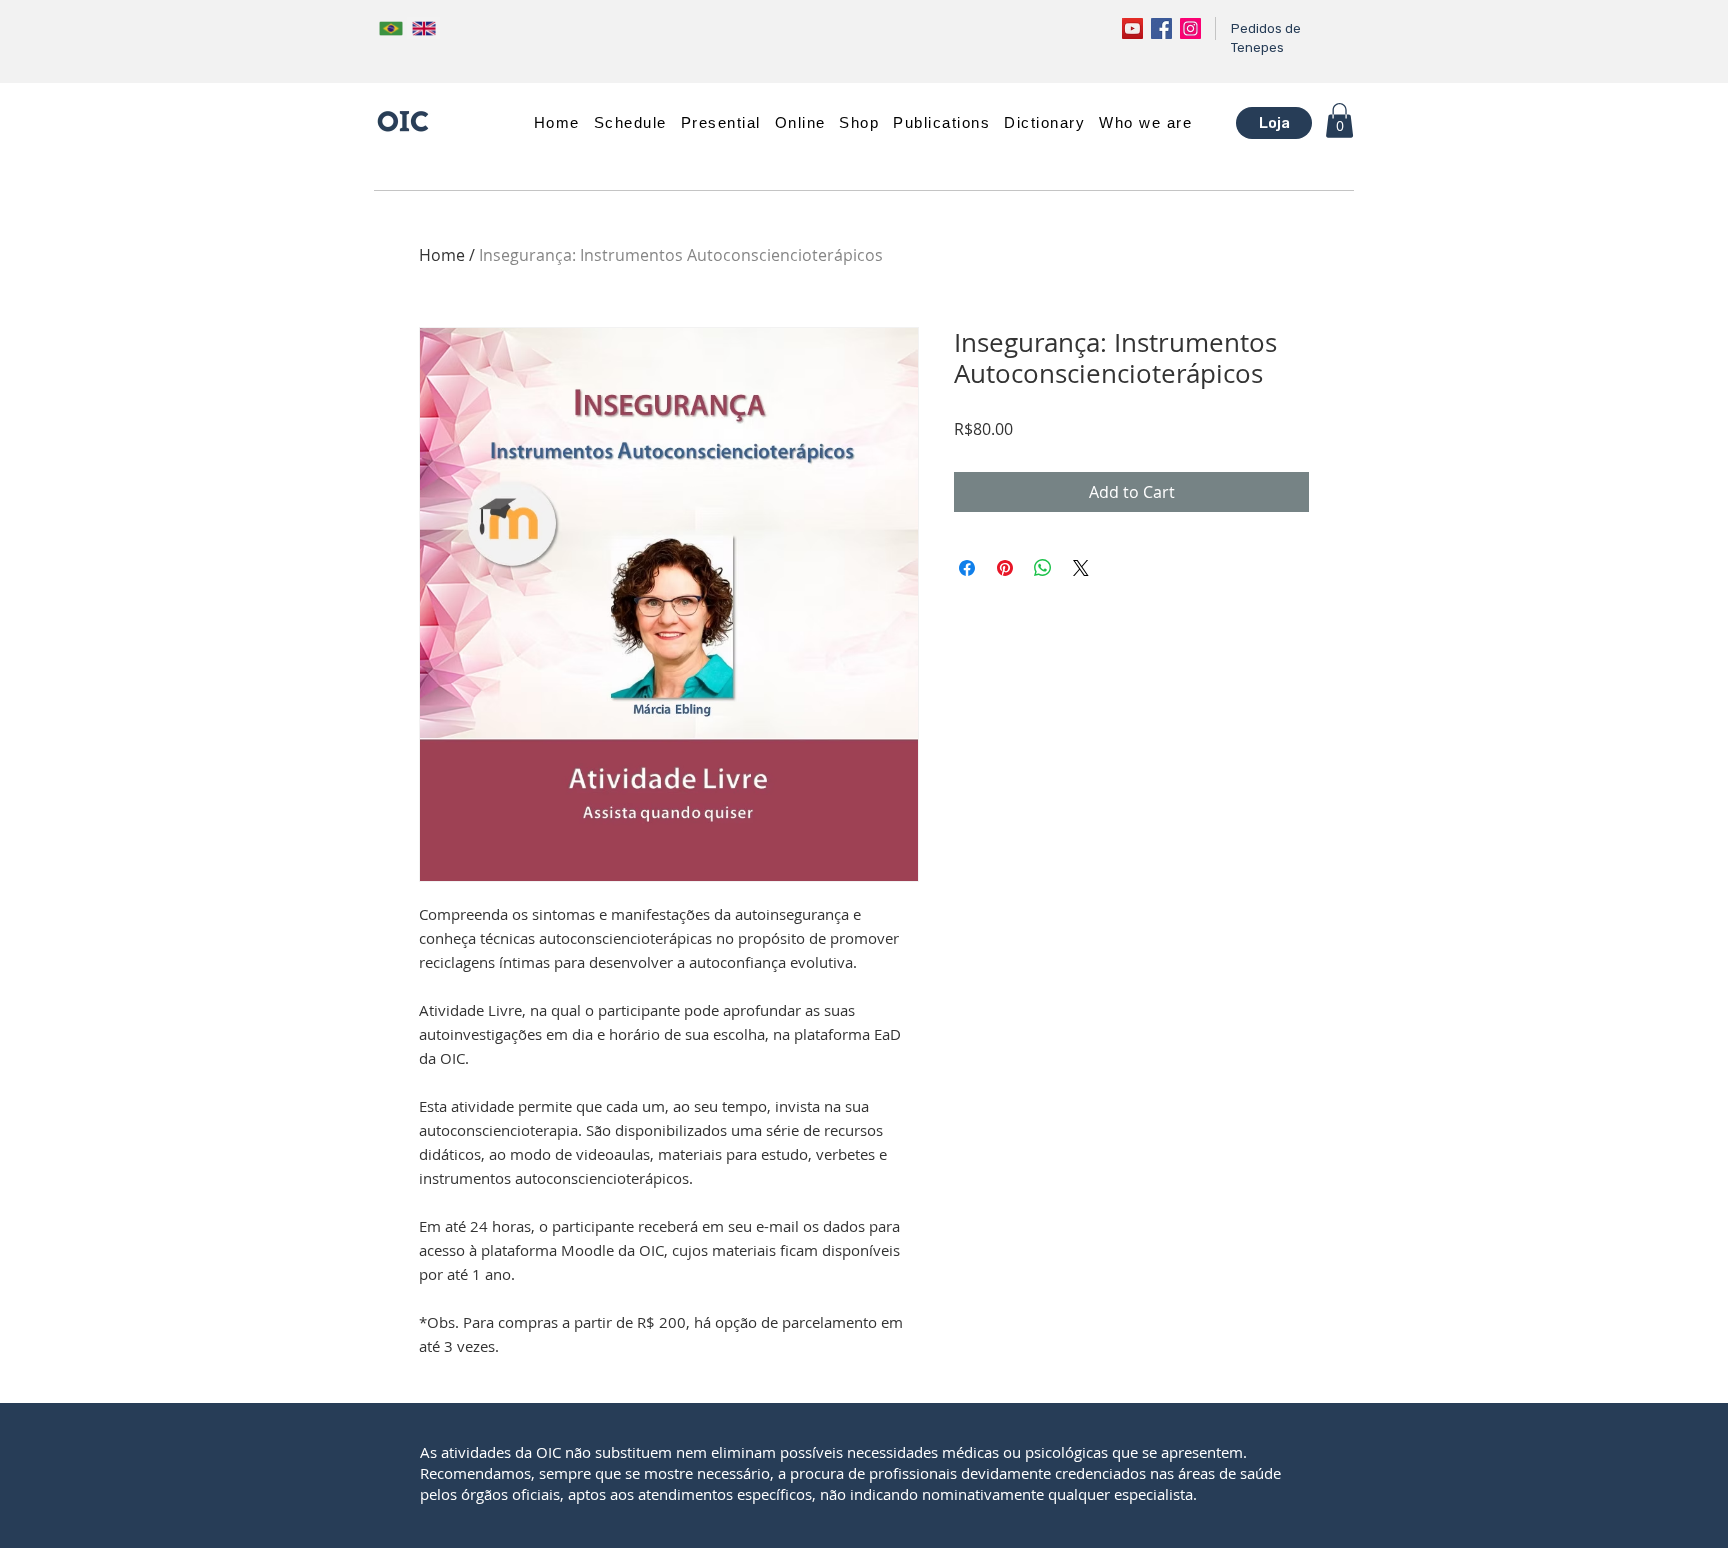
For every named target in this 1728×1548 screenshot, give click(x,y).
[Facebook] (1161, 28)
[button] (721, 122)
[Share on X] (1081, 568)
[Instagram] (1190, 28)
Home (442, 255)
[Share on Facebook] (967, 568)
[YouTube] (1132, 28)
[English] (423, 28)
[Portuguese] (391, 28)
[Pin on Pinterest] (1005, 568)
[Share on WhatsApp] (1043, 568)
